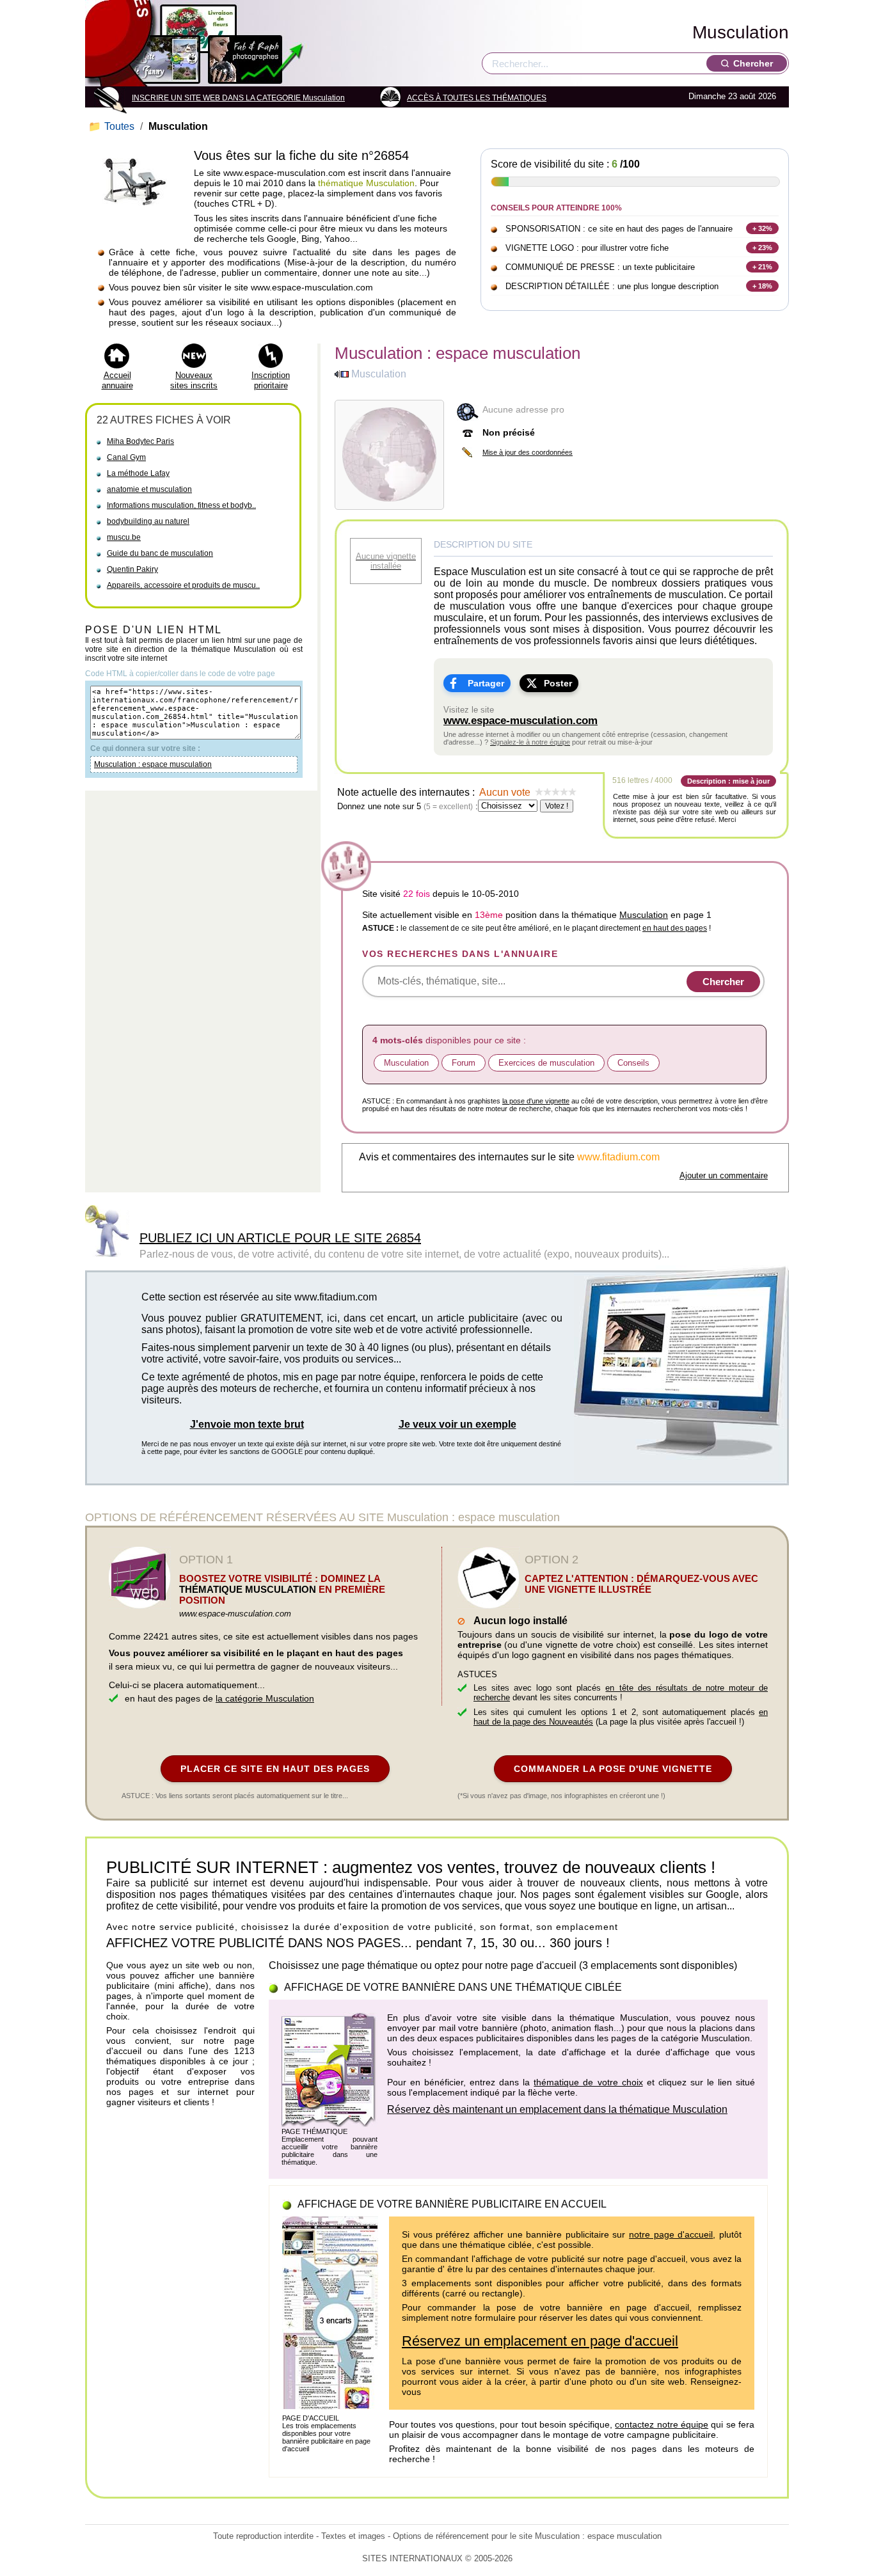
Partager (486, 683)
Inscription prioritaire (271, 380)
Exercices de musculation (546, 1063)
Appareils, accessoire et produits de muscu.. (183, 585)
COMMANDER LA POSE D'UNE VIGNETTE (613, 1769)
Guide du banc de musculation (160, 553)
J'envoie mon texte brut (247, 1424)
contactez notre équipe (662, 2424)
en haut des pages (675, 928)
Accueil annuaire (117, 380)
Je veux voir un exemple (457, 1424)
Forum (464, 1063)
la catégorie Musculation (265, 1698)
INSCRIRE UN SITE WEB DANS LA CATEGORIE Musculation (238, 98)
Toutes (113, 126)
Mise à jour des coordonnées (528, 452)
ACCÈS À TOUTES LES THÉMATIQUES (477, 98)
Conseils (633, 1063)
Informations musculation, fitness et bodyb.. (181, 505)
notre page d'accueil (671, 2234)
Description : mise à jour (728, 781)
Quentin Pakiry (132, 569)
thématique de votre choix (588, 2082)
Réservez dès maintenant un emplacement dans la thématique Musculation (557, 2109)
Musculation (741, 32)
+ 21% (762, 267)
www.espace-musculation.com (520, 721)
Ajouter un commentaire (724, 1175)
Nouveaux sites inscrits (194, 380)
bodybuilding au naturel (148, 521)
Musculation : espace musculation (153, 764)
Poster (558, 683)
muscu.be (124, 537)
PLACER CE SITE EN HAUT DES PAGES (275, 1769)
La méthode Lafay (138, 473)
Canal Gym (126, 457)
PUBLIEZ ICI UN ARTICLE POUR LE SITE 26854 (280, 1238)
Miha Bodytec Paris (140, 441)
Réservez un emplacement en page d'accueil (540, 2341)
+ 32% (762, 228)
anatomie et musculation (149, 489)
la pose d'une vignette (536, 1101)
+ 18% (762, 286)
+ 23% (762, 248)
